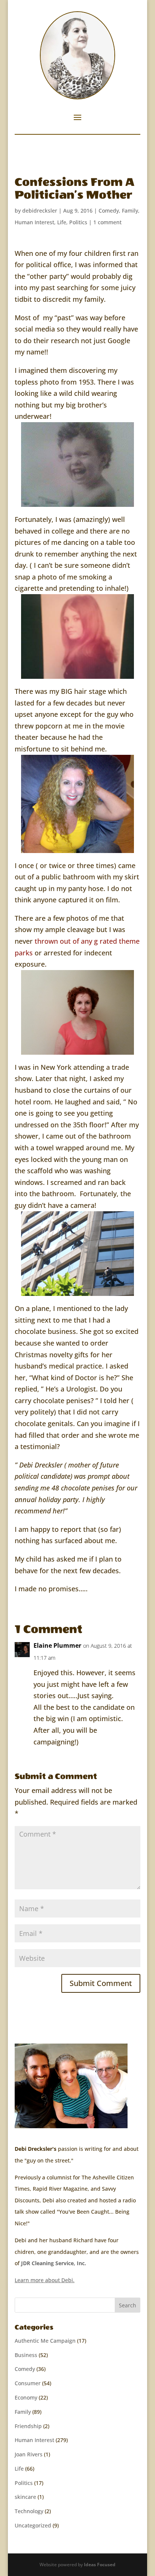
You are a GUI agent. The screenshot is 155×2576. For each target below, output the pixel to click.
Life (62, 222)
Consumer (28, 2383)
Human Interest (34, 222)
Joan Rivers (29, 2454)
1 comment (107, 222)
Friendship (28, 2426)
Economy (26, 2397)
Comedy (109, 211)
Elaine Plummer (57, 1645)
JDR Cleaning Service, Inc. (54, 2263)
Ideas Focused (100, 2565)
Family (130, 211)
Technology (29, 2511)
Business (26, 2355)
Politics (78, 222)
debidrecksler (40, 211)
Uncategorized (33, 2525)
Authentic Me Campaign (45, 2341)
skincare (25, 2497)
